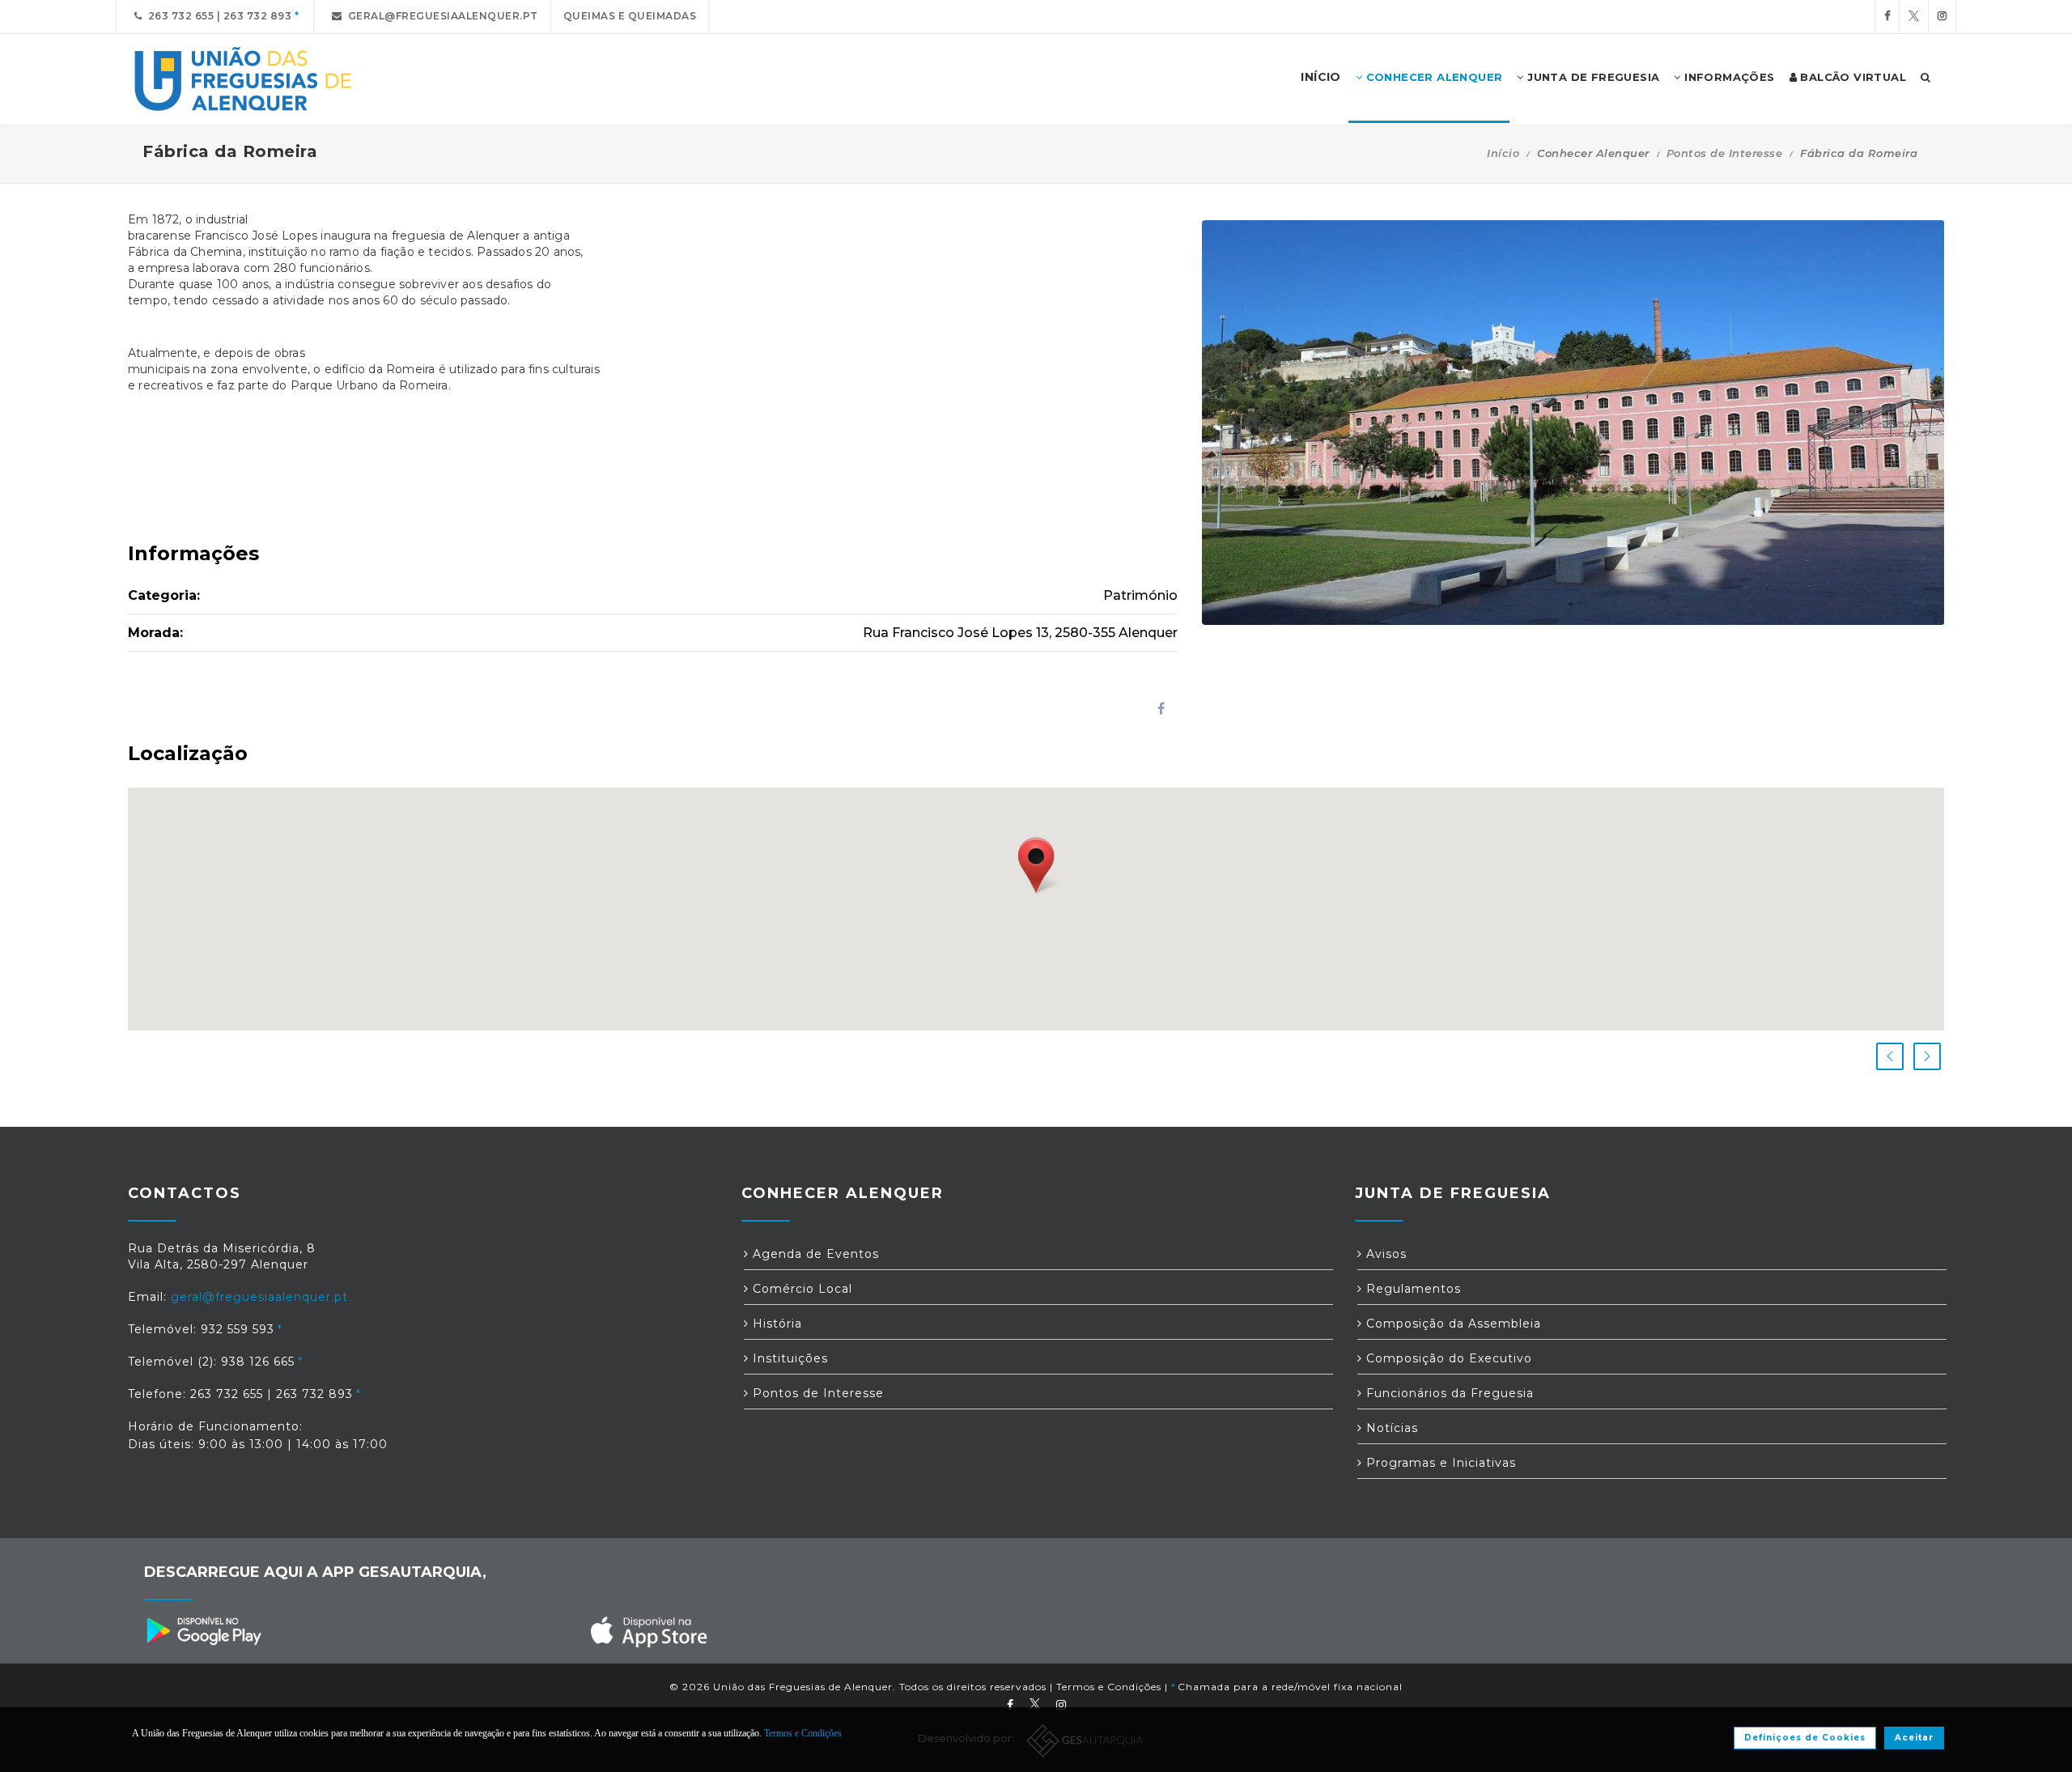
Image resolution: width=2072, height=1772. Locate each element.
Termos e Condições (1109, 1687)
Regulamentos (1412, 1289)
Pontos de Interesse (1725, 153)
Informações (1728, 77)
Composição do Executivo (1447, 1358)
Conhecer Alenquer (1432, 77)
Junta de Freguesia (1592, 77)
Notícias (1390, 1428)
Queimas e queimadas (630, 16)
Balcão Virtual (1851, 77)
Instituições (788, 1358)
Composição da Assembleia (1452, 1324)
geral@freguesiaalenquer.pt (440, 16)
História (775, 1324)
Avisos (1384, 1254)
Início (1503, 153)
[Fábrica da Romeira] (1573, 423)
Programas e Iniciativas (1439, 1463)
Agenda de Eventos (814, 1254)
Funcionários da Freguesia (1448, 1393)
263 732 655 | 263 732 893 (217, 16)
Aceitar (1914, 1738)
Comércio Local (800, 1289)
